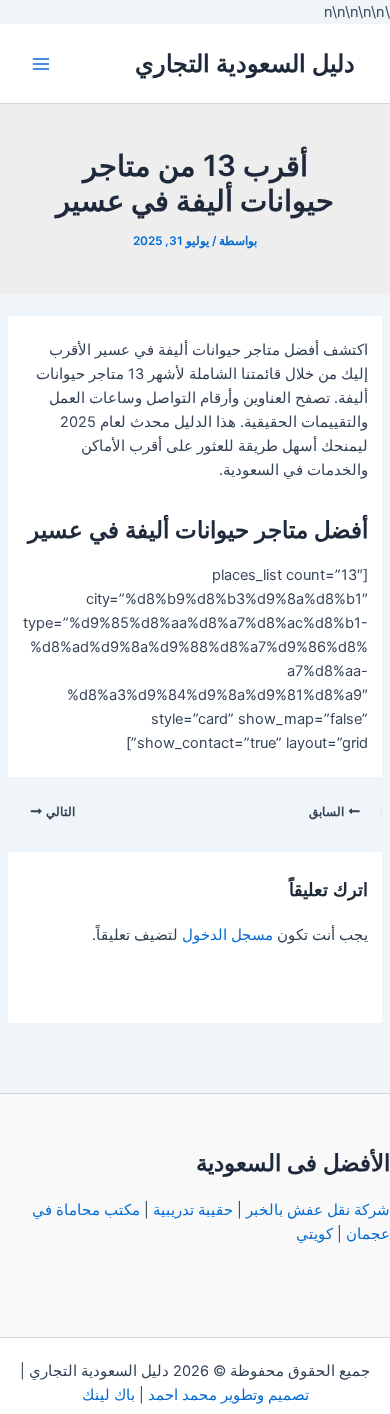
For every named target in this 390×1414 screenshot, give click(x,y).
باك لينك (108, 1395)
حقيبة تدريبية (193, 1210)
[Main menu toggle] (41, 64)
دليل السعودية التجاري (245, 63)
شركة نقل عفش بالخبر (318, 1210)
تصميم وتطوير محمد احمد (228, 1395)
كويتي (314, 1234)
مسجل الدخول (227, 935)
